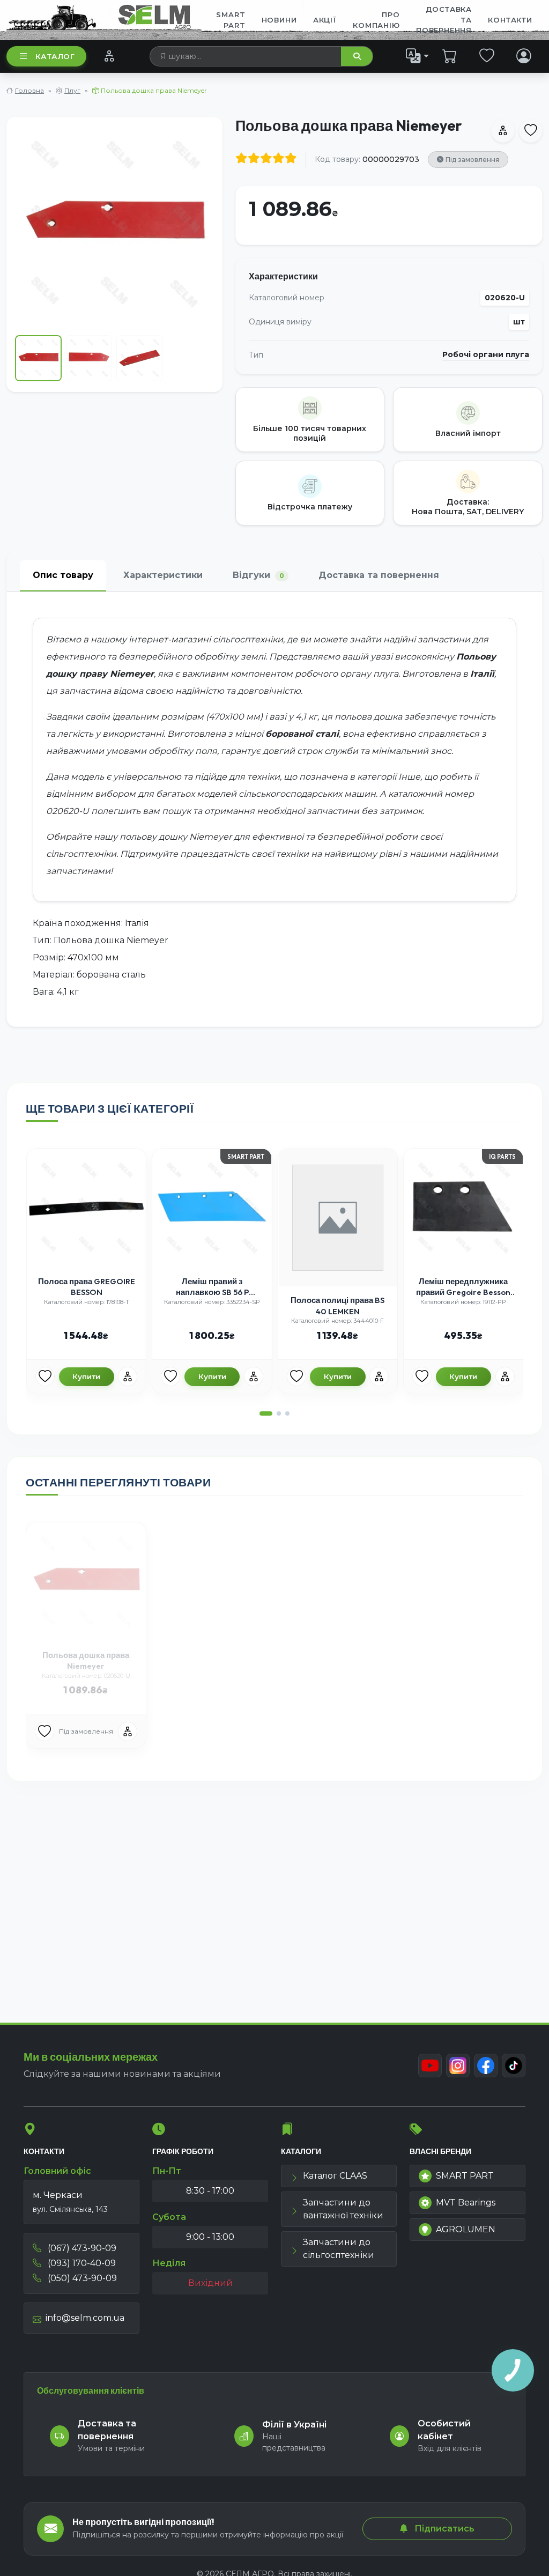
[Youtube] (430, 2066)
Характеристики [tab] (163, 575)
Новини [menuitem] (279, 20)
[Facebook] (486, 2066)
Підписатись (443, 2529)
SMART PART (465, 2176)
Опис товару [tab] (63, 575)
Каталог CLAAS (335, 2176)
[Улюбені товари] (487, 56)
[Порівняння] (109, 56)
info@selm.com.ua (85, 2318)
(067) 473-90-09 (81, 2248)
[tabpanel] (274, 809)
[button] (266, 1413)
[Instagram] (458, 2066)
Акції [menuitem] (325, 20)
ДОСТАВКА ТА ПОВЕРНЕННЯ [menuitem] (444, 20)
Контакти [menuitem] (510, 20)
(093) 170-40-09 (81, 2263)
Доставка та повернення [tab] (379, 575)
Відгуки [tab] (258, 575)
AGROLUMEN (466, 2229)
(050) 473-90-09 (81, 2278)
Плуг (72, 90)
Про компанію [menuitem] (376, 20)
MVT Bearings (466, 2203)
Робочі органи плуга (486, 355)
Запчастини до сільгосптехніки (339, 2249)
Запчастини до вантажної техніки (343, 2209)
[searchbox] (246, 56)
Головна (29, 90)
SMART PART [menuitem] (231, 20)
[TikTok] (514, 2066)
